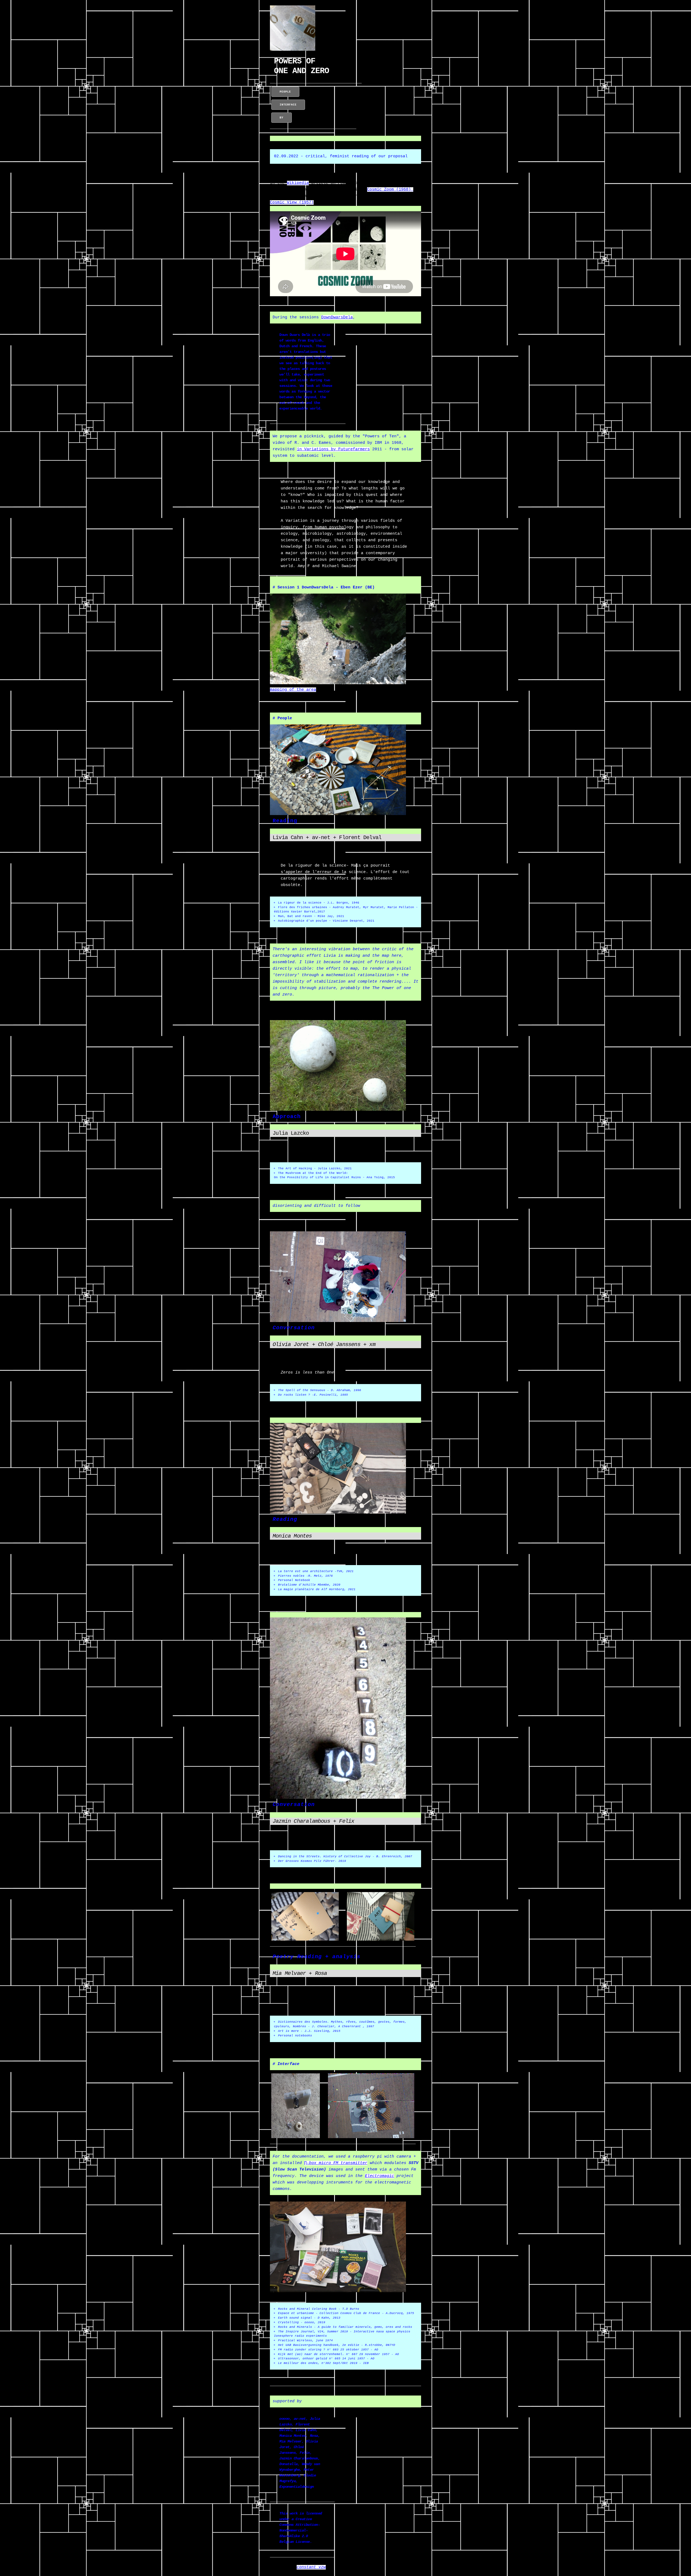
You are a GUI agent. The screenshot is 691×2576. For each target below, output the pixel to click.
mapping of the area (293, 690)
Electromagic (380, 2176)
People (285, 92)
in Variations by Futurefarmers (333, 449)
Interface (288, 105)
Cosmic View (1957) (292, 202)
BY (282, 118)
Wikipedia (298, 183)
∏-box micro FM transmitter (336, 2163)
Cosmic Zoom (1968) (390, 190)
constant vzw (311, 2567)
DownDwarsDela (337, 317)
